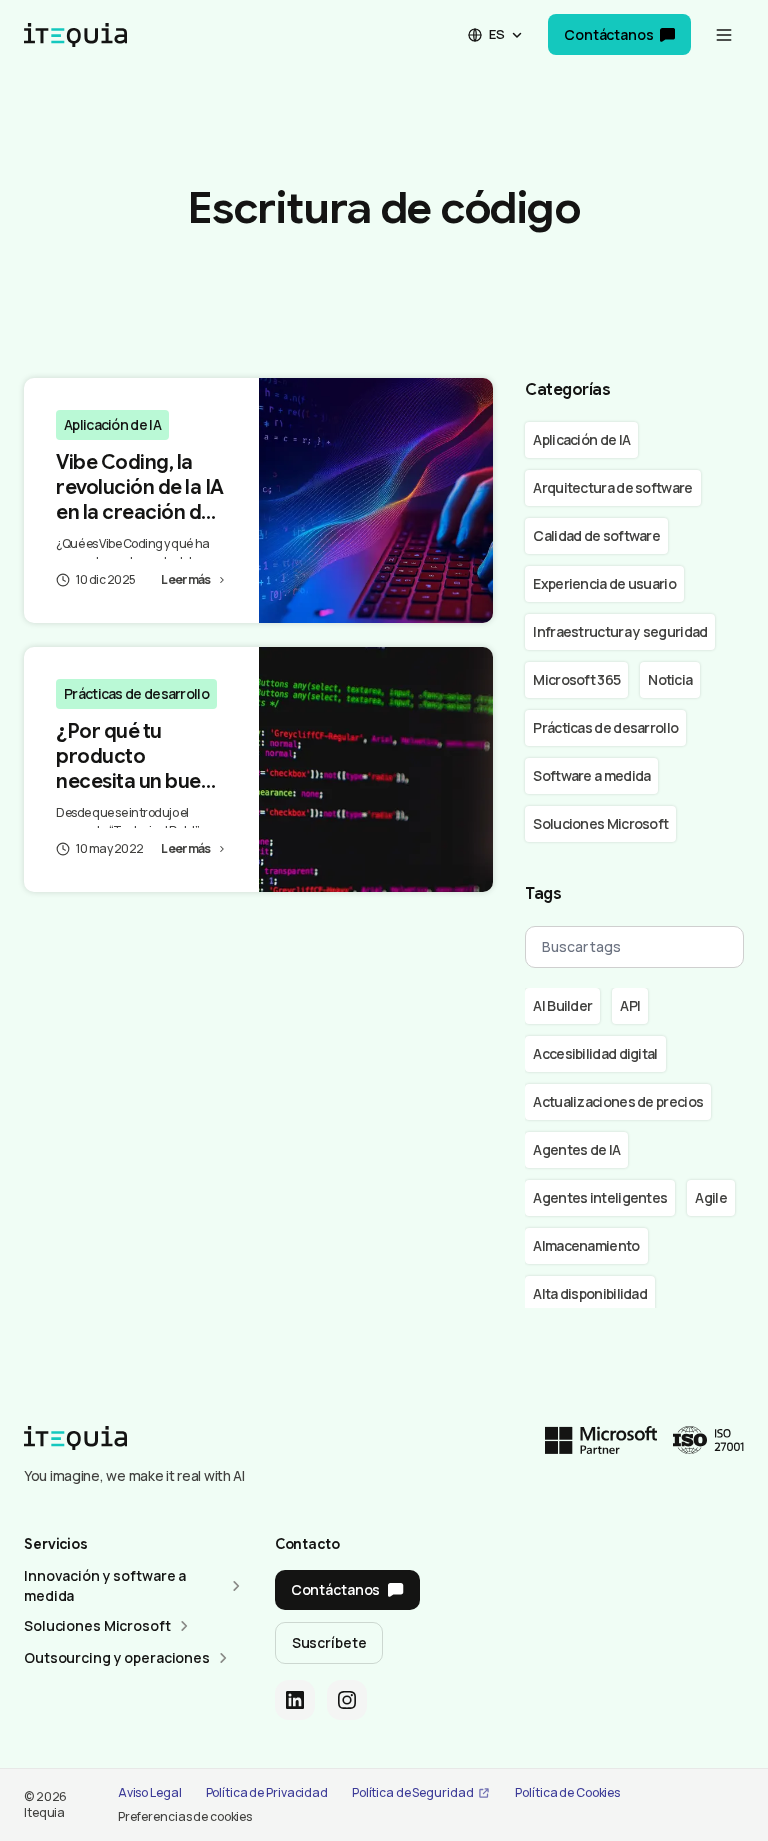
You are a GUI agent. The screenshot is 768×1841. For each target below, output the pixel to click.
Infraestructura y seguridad (620, 631)
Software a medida (591, 775)
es (497, 34)
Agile (711, 1197)
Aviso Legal (150, 1793)
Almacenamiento (586, 1245)
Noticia (670, 679)
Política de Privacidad (267, 1793)
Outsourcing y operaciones (117, 1657)
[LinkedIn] (295, 1700)
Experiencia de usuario (604, 583)
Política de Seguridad (412, 1793)
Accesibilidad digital (595, 1053)
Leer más (185, 579)
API (630, 1005)
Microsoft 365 (576, 679)
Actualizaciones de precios (618, 1101)
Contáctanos (609, 34)
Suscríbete (329, 1642)
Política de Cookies (567, 1793)
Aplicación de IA (112, 424)
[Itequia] (75, 35)
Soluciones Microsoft (600, 823)
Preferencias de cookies (185, 1817)
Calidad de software (596, 535)
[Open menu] (724, 35)
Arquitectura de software (612, 487)
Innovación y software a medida (105, 1585)
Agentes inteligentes (600, 1197)
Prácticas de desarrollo (136, 693)
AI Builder (562, 1005)
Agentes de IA (576, 1149)
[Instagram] (347, 1700)
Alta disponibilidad (590, 1293)
